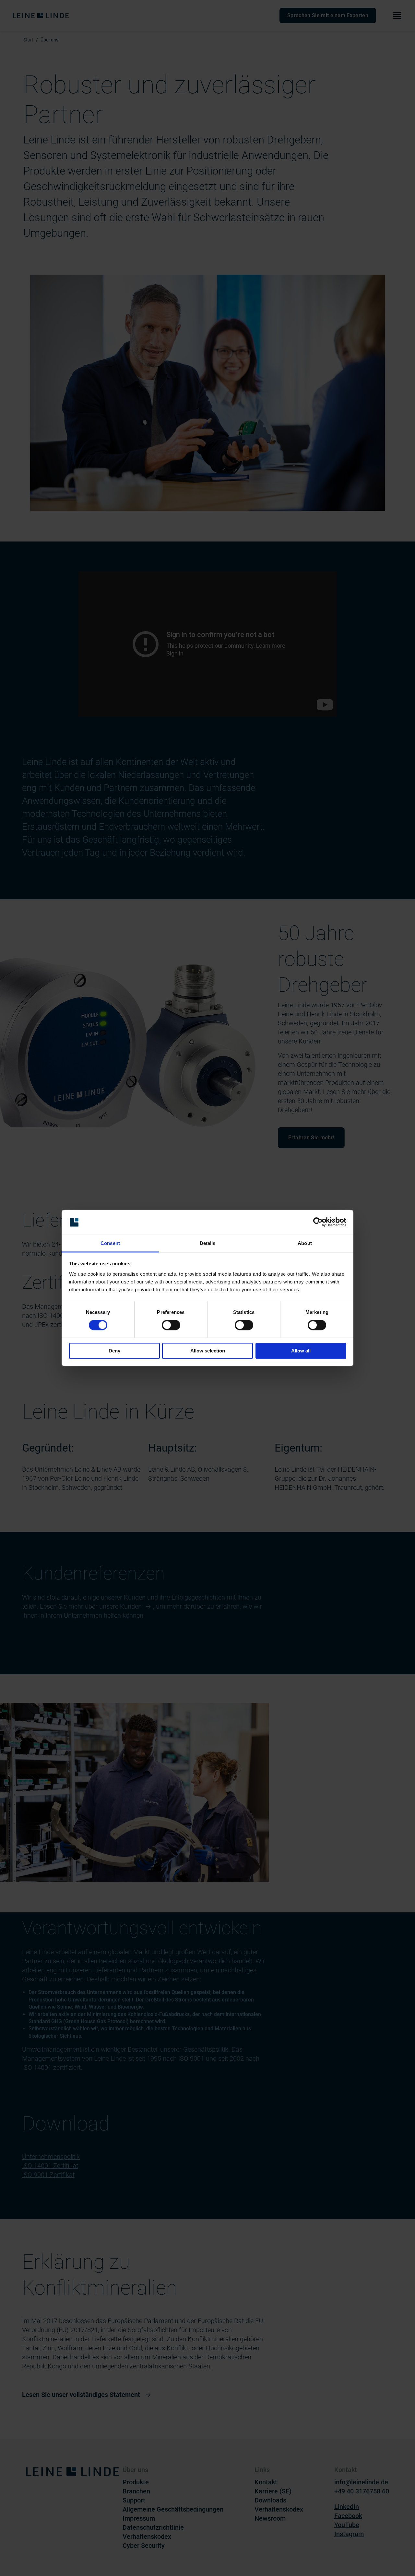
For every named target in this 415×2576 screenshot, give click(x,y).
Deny (114, 1351)
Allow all (301, 1351)
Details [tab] (208, 1243)
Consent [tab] (110, 1243)
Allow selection (208, 1351)
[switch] (171, 1325)
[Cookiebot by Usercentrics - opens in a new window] (318, 1222)
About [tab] (305, 1243)
